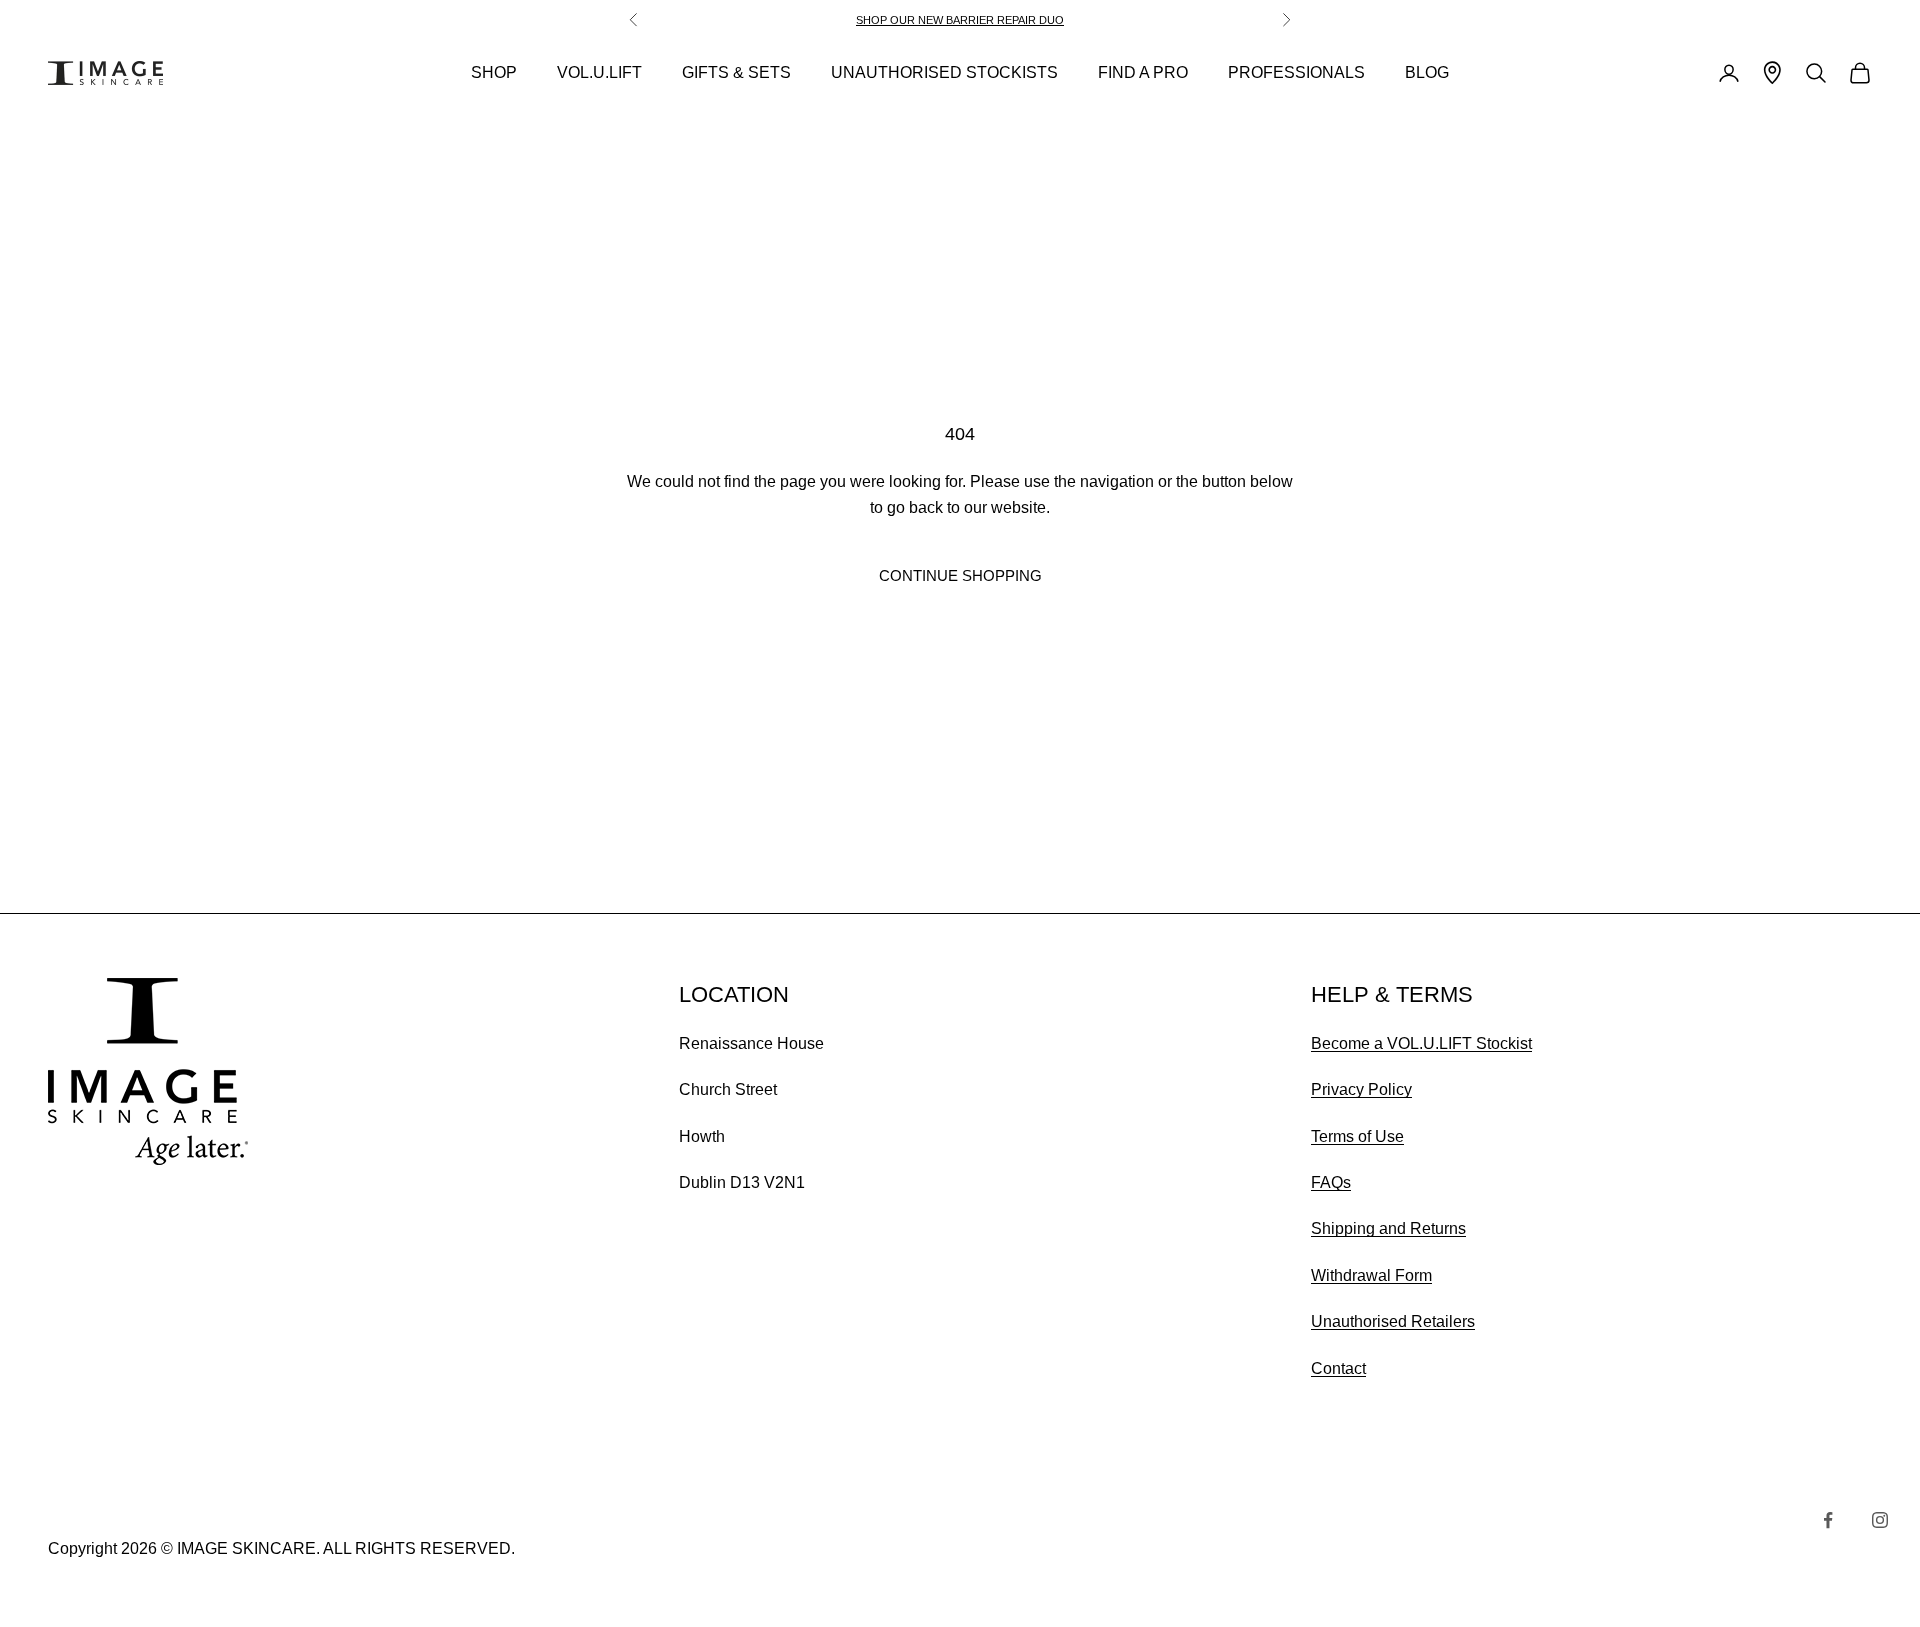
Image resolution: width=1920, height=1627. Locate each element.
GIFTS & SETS (736, 72)
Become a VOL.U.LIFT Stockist (1421, 1043)
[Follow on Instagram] (1880, 1520)
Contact (1338, 1368)
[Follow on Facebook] (1828, 1520)
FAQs (1331, 1182)
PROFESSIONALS (1296, 72)
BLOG (1427, 72)
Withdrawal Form (1371, 1275)
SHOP (494, 72)
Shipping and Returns (1388, 1228)
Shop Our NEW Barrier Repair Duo (960, 20)
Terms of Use (1357, 1136)
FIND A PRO (1143, 72)
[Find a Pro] (1772, 72)
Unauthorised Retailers (1393, 1321)
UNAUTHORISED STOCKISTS (944, 72)
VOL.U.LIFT (599, 72)
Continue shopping (960, 575)
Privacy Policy (1361, 1089)
